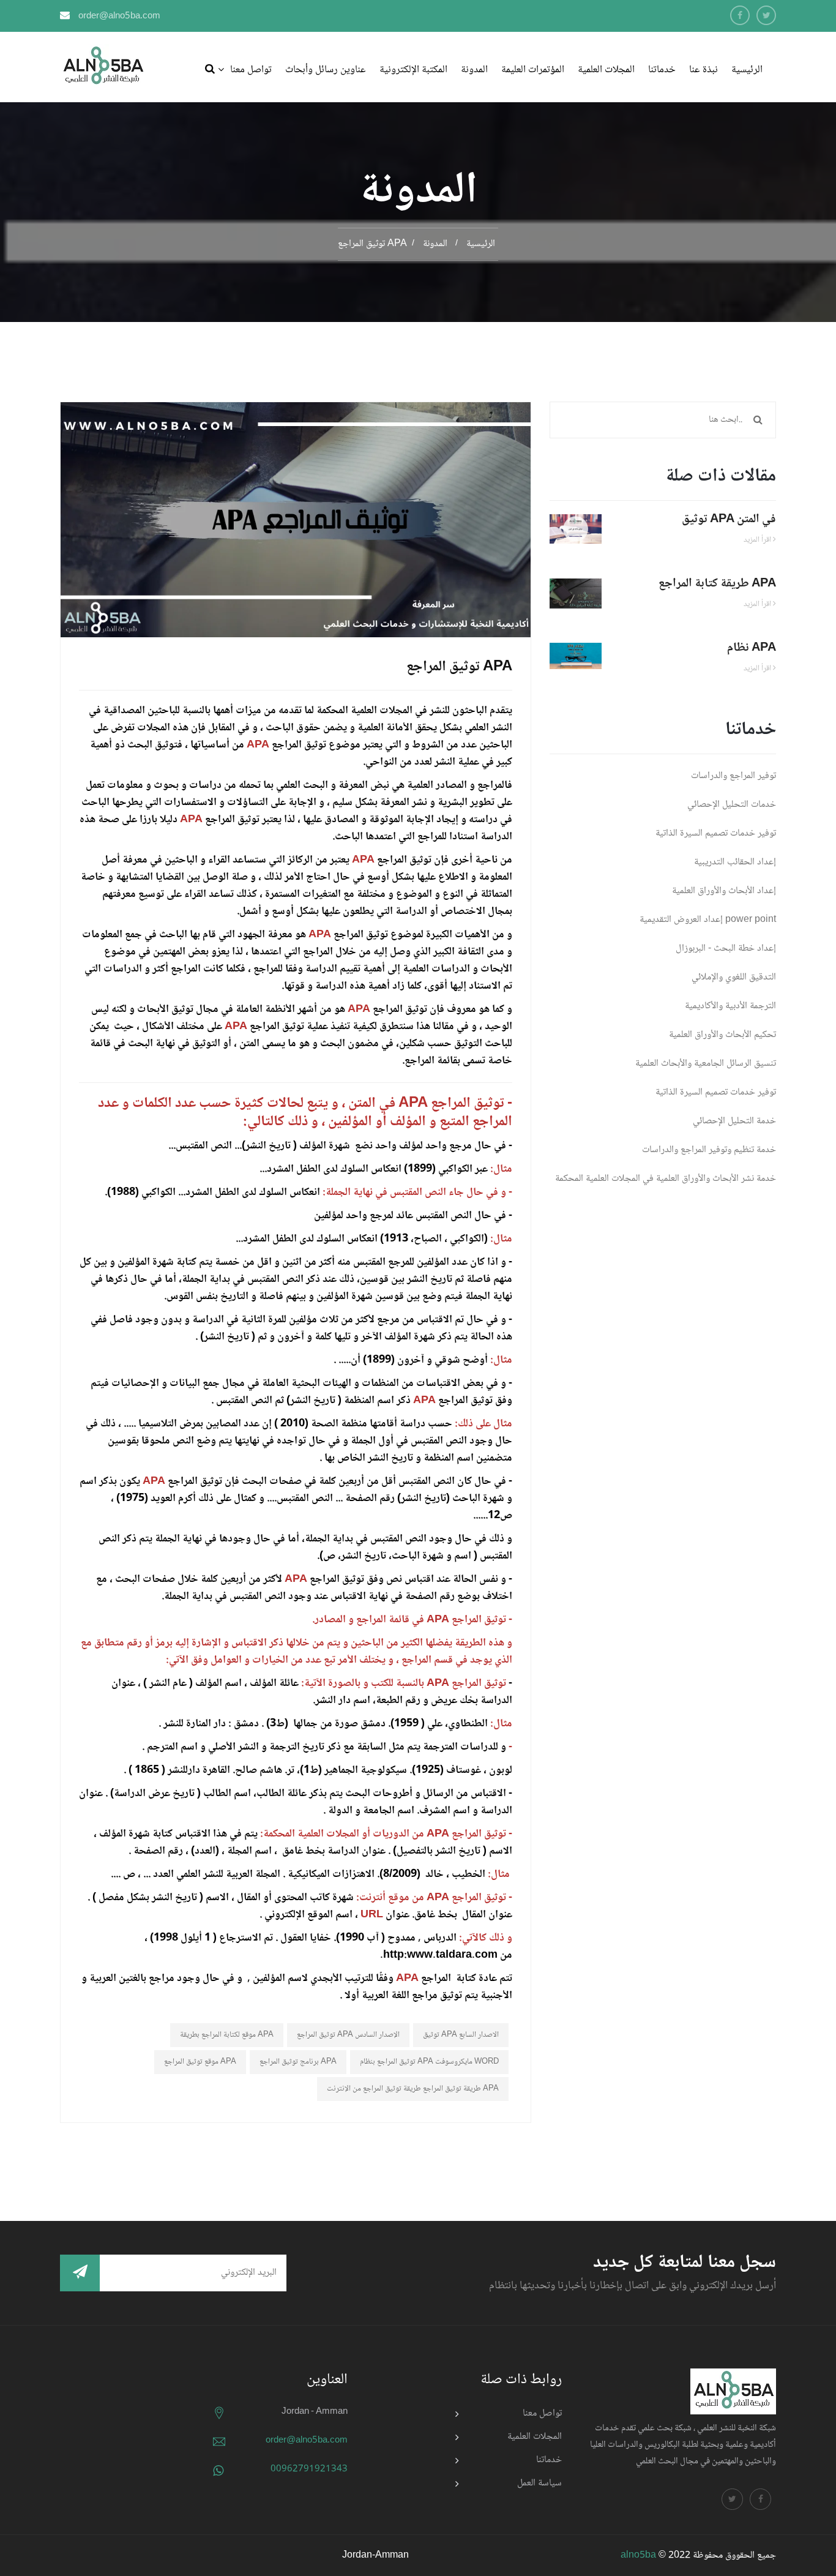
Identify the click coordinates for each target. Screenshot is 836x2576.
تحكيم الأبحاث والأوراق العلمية (722, 1035)
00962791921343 (309, 2469)
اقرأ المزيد (758, 540)
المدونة (474, 70)
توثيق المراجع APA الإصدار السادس (348, 2035)
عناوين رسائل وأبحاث (326, 70)
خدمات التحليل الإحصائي (732, 805)
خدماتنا (662, 70)
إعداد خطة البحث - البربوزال (726, 949)
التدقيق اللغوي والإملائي (734, 977)
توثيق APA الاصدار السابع (461, 2035)
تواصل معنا (251, 70)
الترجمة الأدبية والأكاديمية (730, 1006)
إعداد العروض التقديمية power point (708, 920)
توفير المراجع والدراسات (733, 776)
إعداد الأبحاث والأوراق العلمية (724, 891)
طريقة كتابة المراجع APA (717, 584)
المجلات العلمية (606, 70)
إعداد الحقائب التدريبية (735, 862)
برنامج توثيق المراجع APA (298, 2062)
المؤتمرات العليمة (533, 70)
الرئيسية (747, 70)
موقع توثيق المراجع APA (200, 2062)
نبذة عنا (704, 70)
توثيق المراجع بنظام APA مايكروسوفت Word (429, 2062)
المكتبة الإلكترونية (413, 70)
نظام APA (752, 648)
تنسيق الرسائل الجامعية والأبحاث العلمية (706, 1064)
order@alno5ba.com (119, 17)
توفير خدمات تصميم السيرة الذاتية (716, 833)
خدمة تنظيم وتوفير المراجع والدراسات (709, 1150)
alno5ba (638, 2555)
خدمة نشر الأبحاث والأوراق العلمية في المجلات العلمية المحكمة (666, 1179)
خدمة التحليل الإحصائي (734, 1121)
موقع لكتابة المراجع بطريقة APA (227, 2035)
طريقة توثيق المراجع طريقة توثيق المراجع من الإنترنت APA (413, 2089)
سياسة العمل (539, 2483)
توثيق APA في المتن (729, 520)
